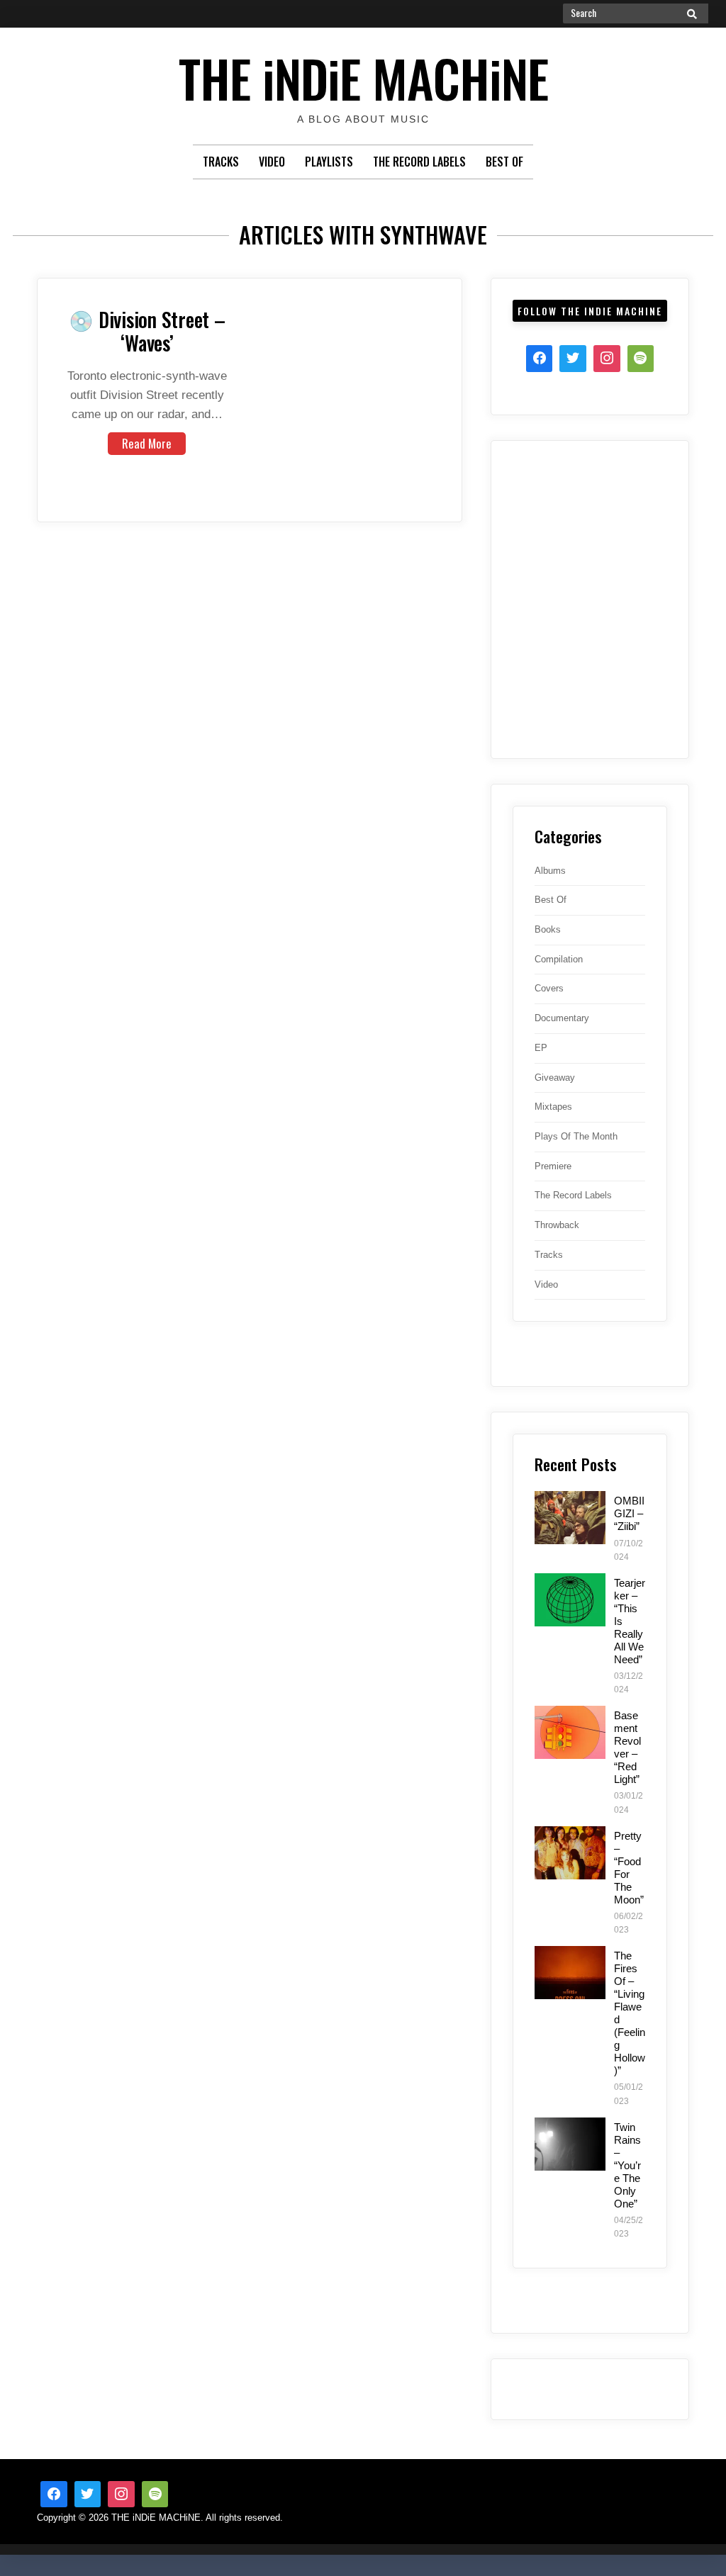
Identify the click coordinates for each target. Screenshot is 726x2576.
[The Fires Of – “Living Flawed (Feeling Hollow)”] (570, 1973)
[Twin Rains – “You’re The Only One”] (570, 2144)
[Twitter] (573, 359)
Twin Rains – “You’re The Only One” (627, 2165)
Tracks (221, 162)
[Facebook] (540, 359)
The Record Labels (419, 162)
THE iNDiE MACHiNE (363, 78)
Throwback (557, 1225)
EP (541, 1048)
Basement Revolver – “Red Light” (627, 1747)
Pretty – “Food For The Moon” (629, 1868)
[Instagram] (607, 359)
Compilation (559, 959)
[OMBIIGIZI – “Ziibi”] (570, 1518)
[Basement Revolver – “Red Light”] (570, 1732)
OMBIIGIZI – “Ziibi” (629, 1513)
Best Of (504, 162)
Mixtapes (553, 1107)
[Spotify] (641, 359)
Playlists (329, 162)
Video (272, 162)
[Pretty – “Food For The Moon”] (570, 1853)
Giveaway (555, 1078)
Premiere (553, 1166)
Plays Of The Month (576, 1136)
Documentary (562, 1018)
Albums (550, 871)
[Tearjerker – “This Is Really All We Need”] (570, 1600)
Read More (147, 443)
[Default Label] (155, 2495)
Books (548, 929)
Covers (549, 988)
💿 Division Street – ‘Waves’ (147, 331)
